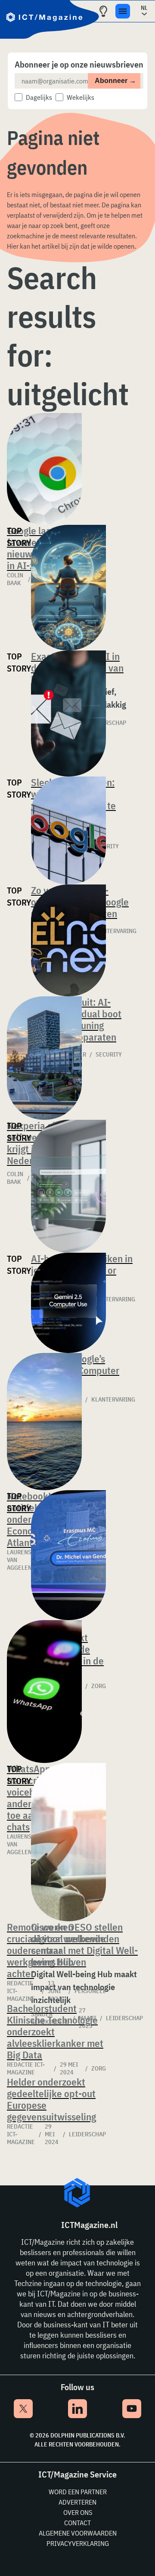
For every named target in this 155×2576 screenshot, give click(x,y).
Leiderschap (124, 2018)
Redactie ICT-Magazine (26, 2068)
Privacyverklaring (78, 2543)
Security (109, 1054)
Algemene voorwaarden (78, 2533)
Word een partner (78, 2492)
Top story (19, 537)
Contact (77, 2523)
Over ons (78, 2512)
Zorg (99, 2068)
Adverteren (77, 2502)
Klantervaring (113, 1399)
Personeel (90, 1991)
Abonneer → (115, 81)
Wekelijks (81, 97)
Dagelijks (39, 97)
